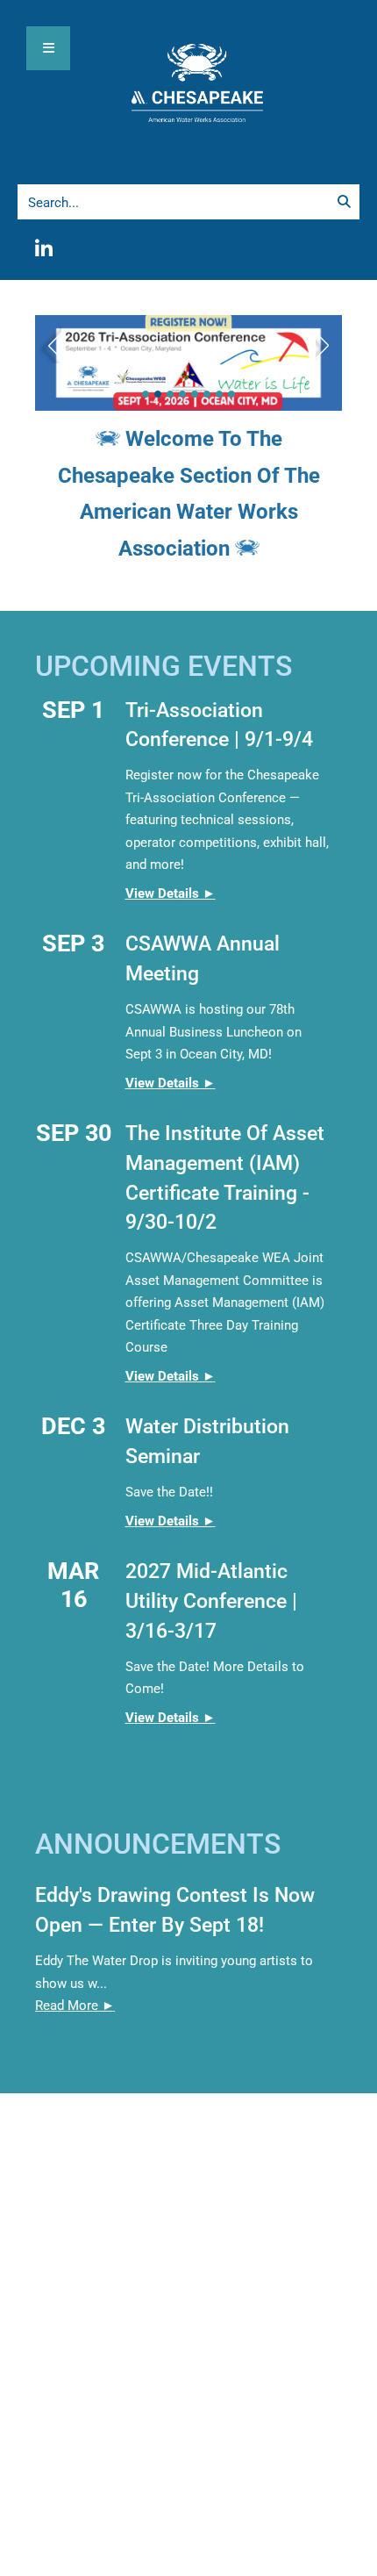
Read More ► (75, 2006)
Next (329, 341)
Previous (48, 341)
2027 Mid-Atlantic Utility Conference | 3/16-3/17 (211, 1601)
